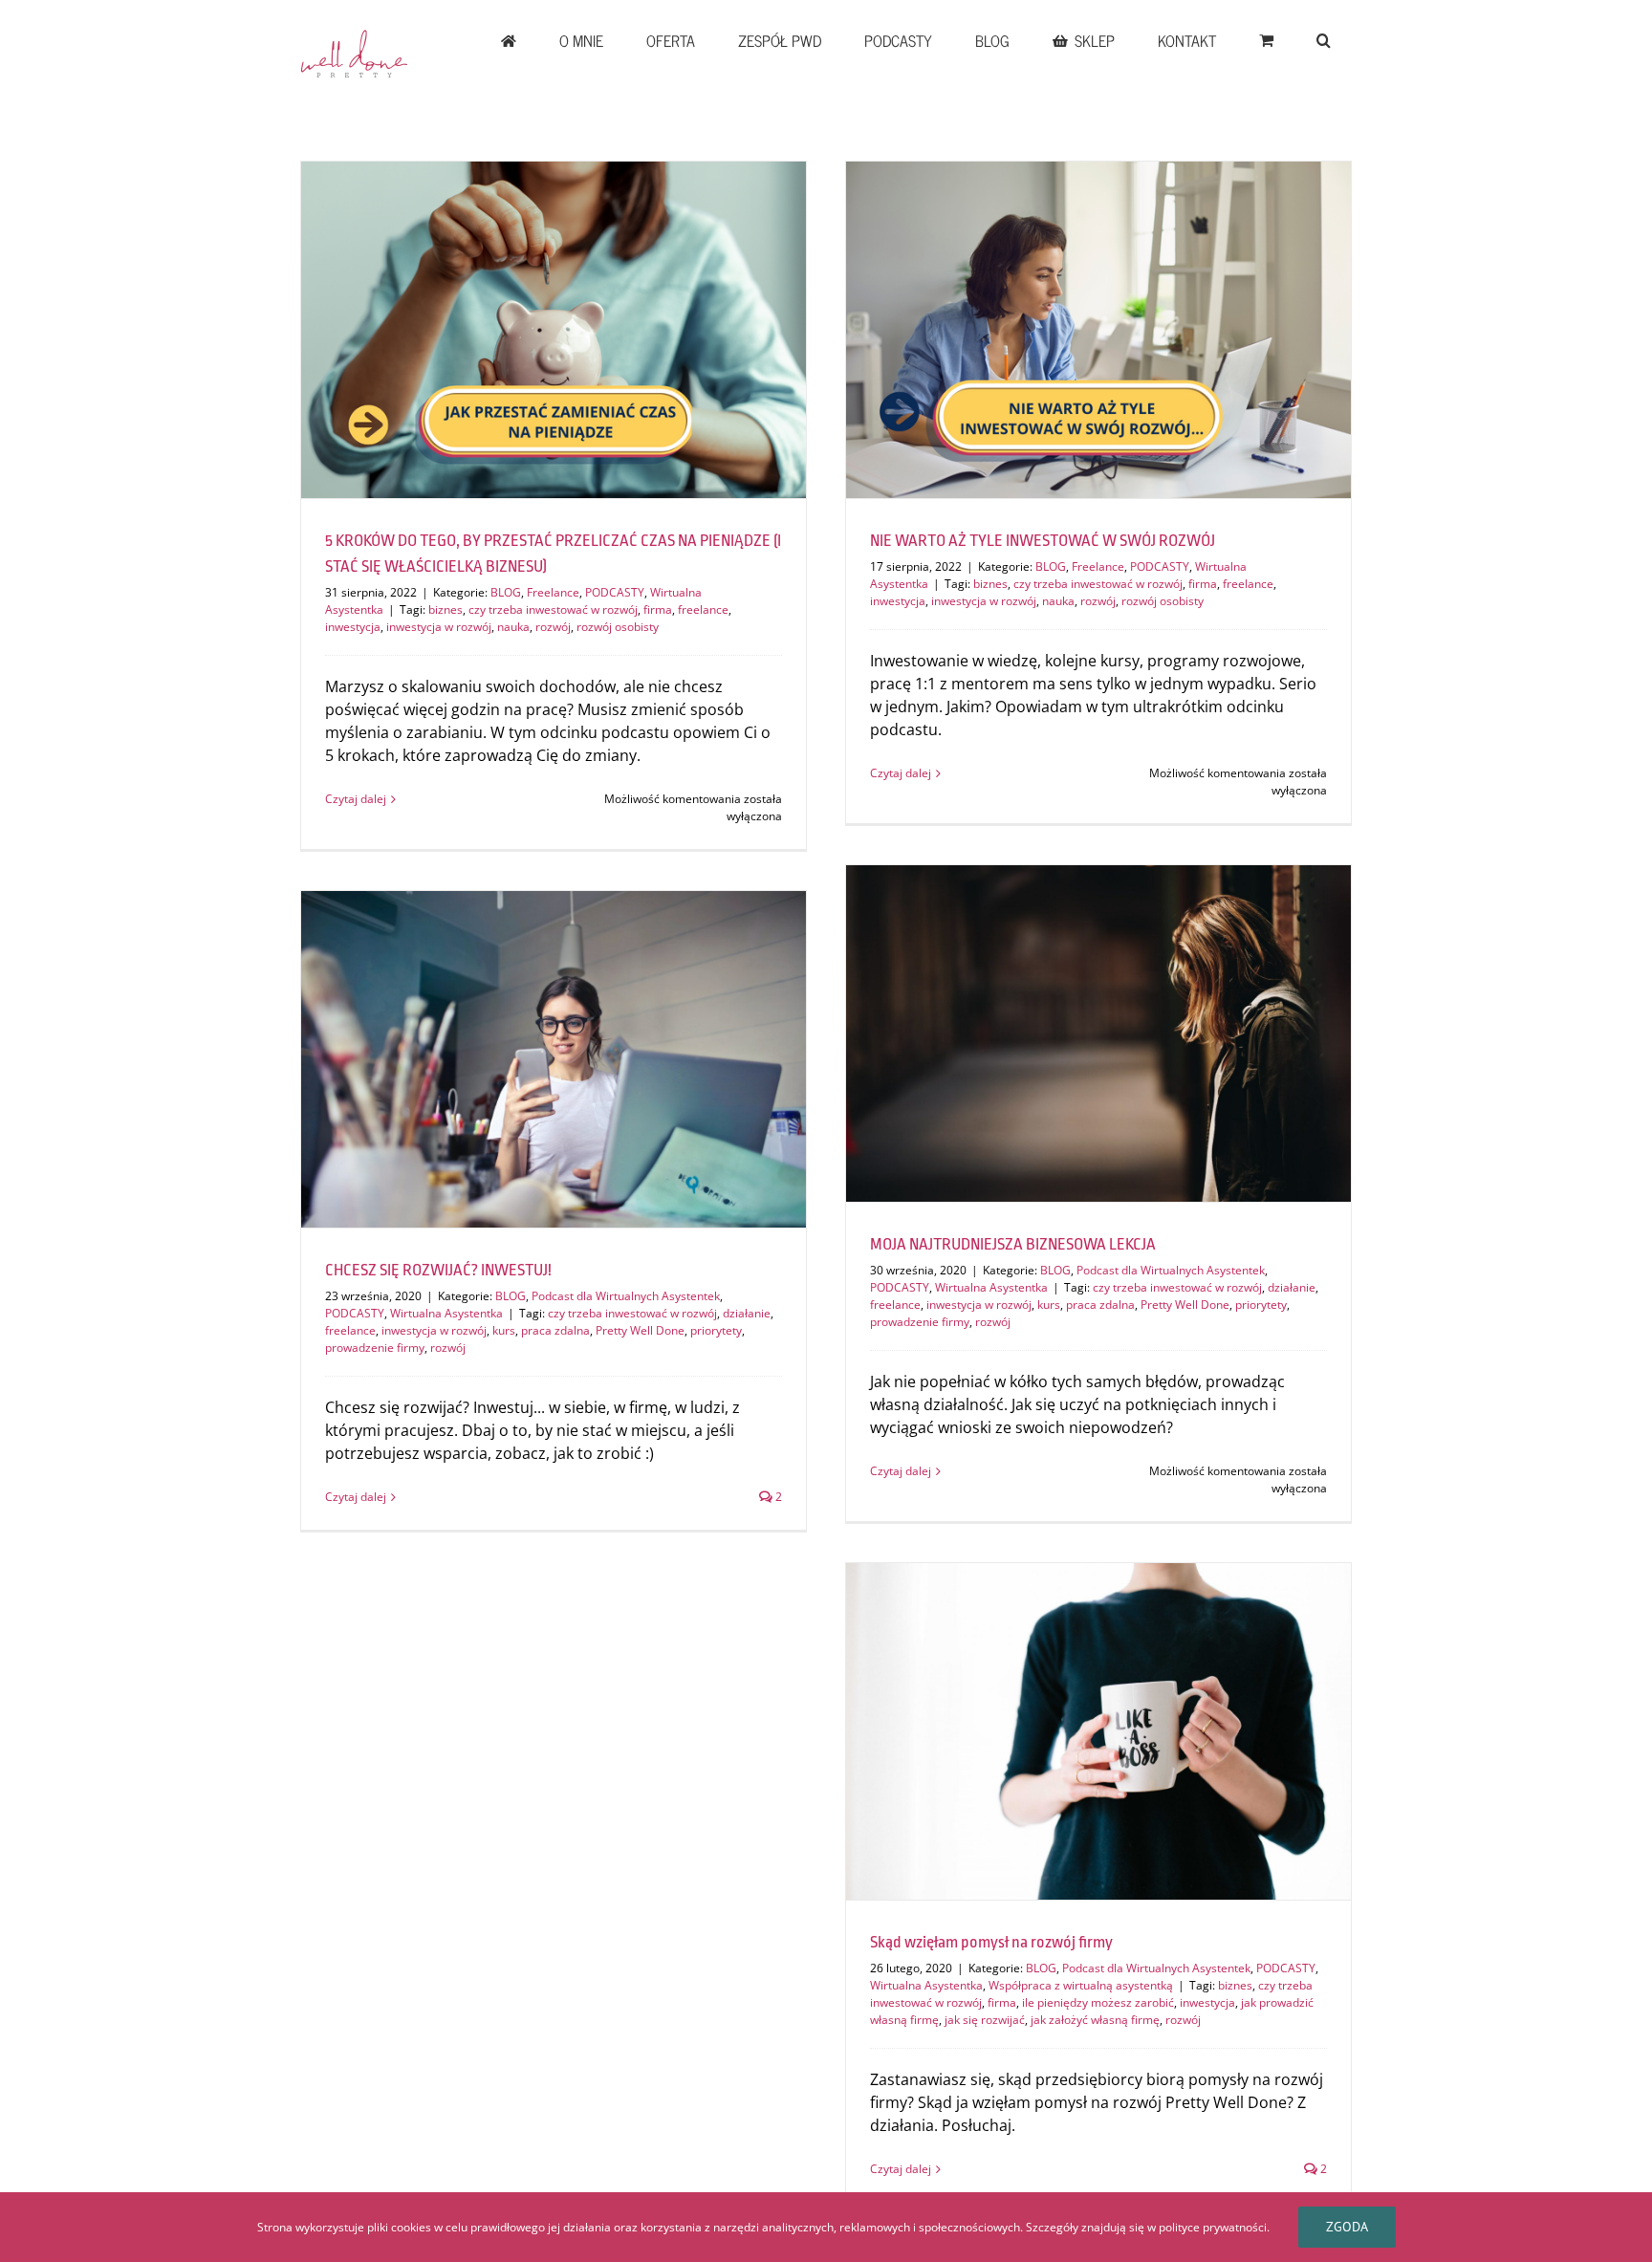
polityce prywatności (1213, 2227)
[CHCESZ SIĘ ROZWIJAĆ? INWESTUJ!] (554, 1059)
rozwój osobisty (618, 627)
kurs (1049, 1305)
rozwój (553, 627)
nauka (513, 627)
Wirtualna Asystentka (991, 1287)
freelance (703, 609)
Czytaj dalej (356, 799)
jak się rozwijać (985, 2020)
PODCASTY (615, 592)
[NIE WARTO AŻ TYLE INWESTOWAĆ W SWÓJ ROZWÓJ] (1098, 330)
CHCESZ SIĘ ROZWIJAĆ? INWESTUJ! (438, 1270)
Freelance (553, 592)
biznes (446, 609)
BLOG (506, 592)
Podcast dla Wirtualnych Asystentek (1171, 1270)
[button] (1323, 40)
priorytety (1261, 1305)
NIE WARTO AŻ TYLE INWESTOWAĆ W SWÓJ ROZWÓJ (1043, 541)
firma (658, 609)
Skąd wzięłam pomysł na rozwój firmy (991, 1942)
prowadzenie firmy (920, 1322)
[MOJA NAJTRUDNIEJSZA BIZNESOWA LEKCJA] (1098, 1033)
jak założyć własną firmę (1095, 2020)
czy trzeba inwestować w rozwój (553, 609)
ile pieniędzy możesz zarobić (1098, 2002)
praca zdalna (1100, 1305)
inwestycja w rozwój (439, 627)
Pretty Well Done (1185, 1305)
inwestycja (353, 627)
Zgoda (1347, 2227)
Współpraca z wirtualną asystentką (1081, 1985)
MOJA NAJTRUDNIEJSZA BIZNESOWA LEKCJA (1013, 1244)
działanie (1292, 1287)
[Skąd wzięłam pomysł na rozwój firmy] (1098, 1731)
